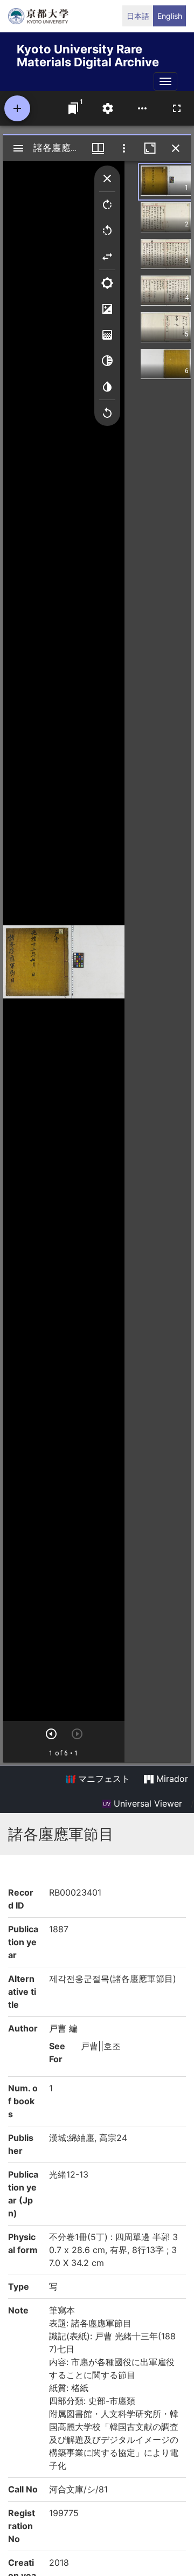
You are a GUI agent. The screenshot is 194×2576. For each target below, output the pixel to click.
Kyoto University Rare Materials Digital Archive (88, 54)
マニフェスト (103, 1779)
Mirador (171, 1779)
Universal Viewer (147, 1803)
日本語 (138, 16)
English (170, 16)
